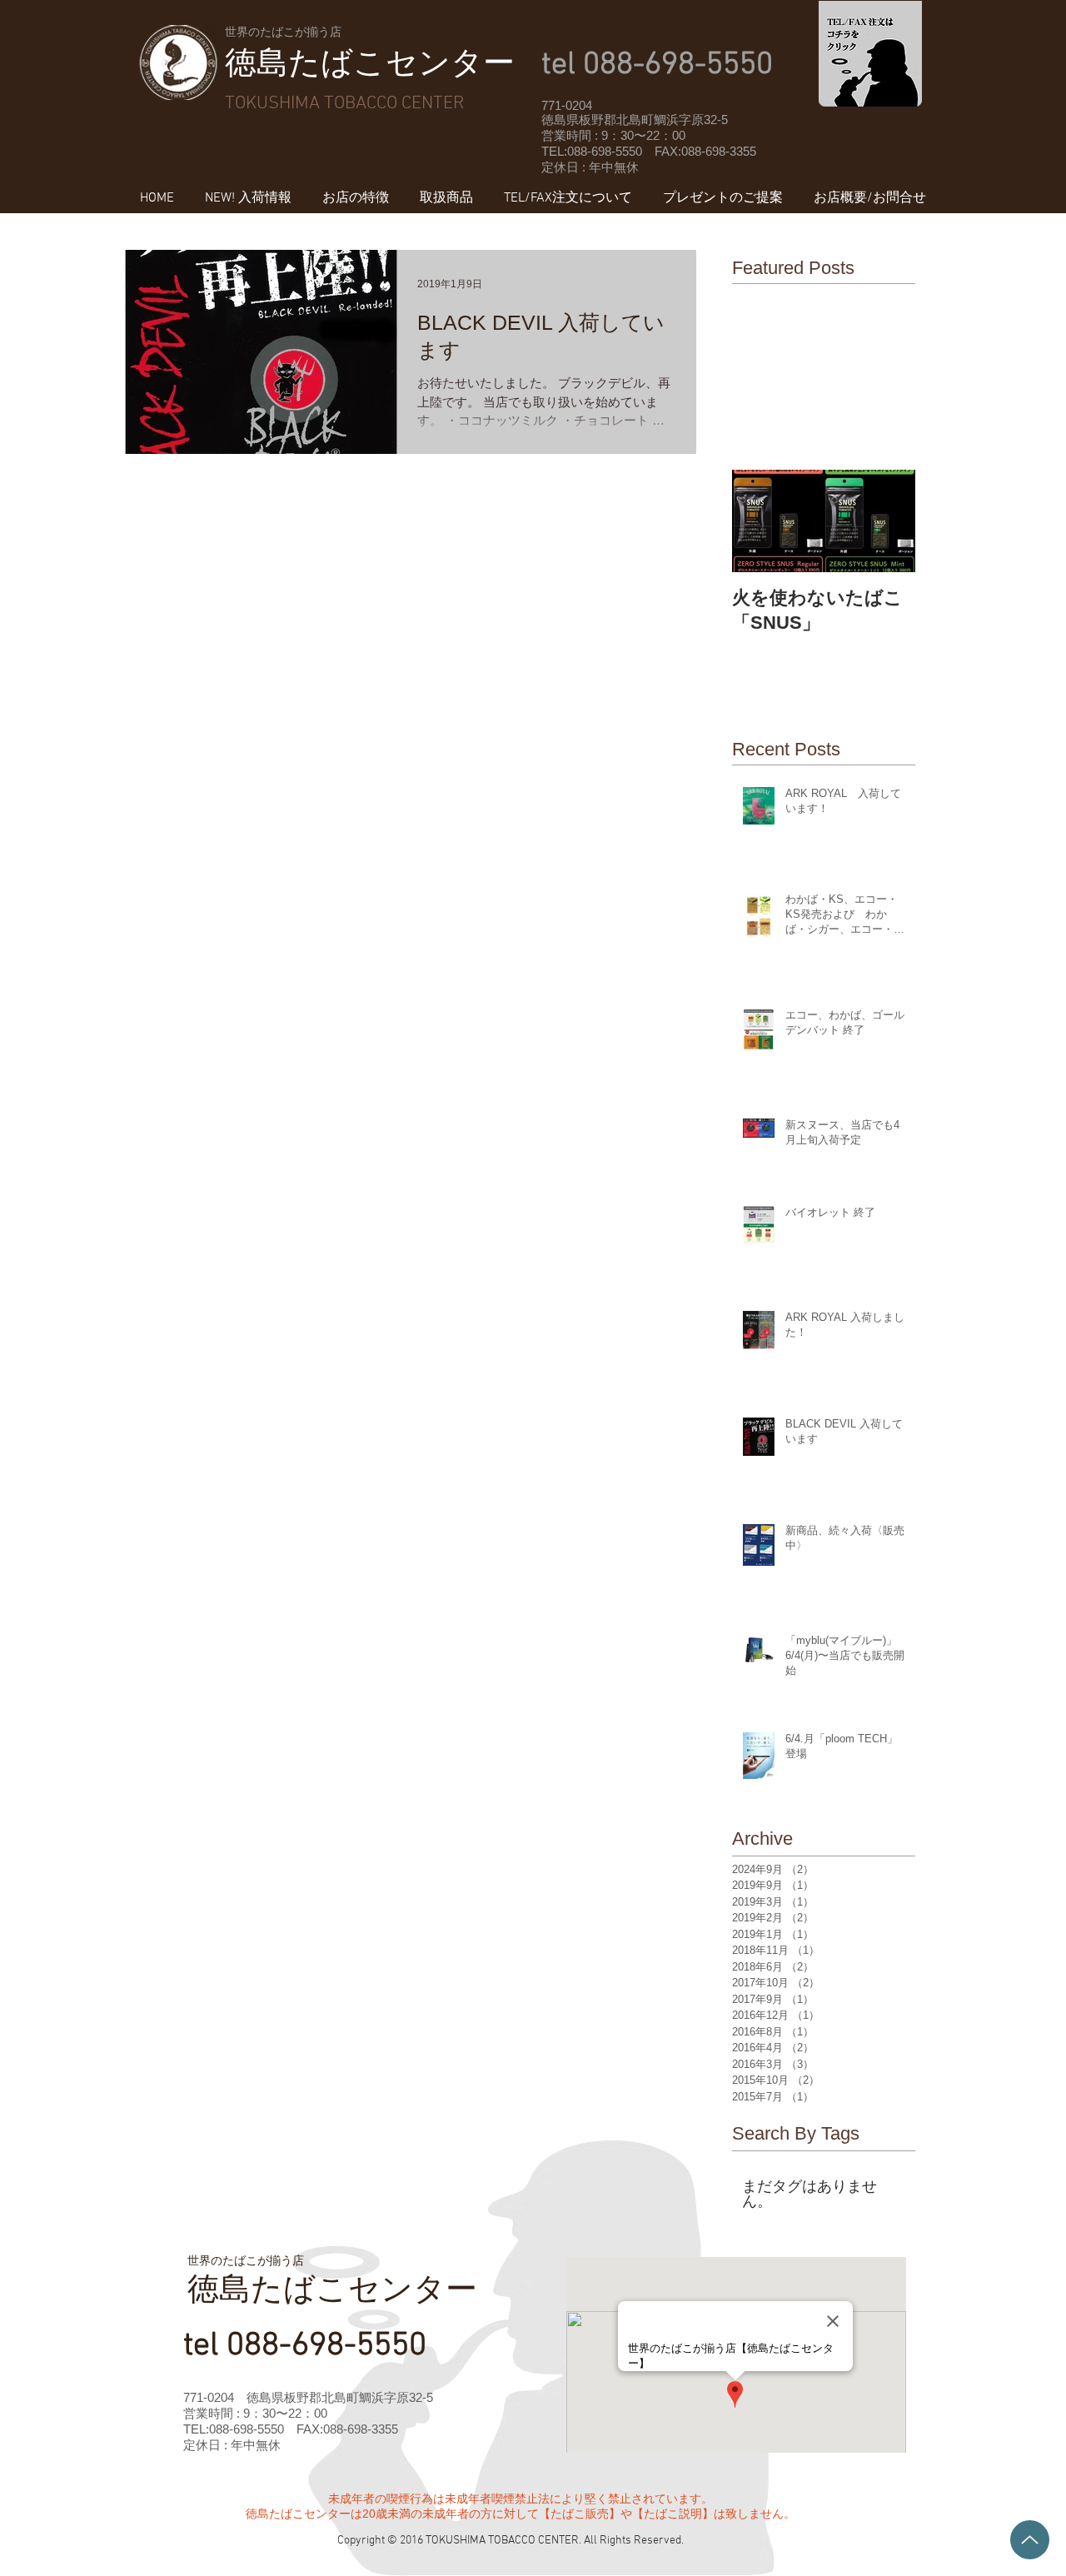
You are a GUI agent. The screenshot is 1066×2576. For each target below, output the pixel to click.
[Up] (1030, 2540)
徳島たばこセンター (370, 62)
